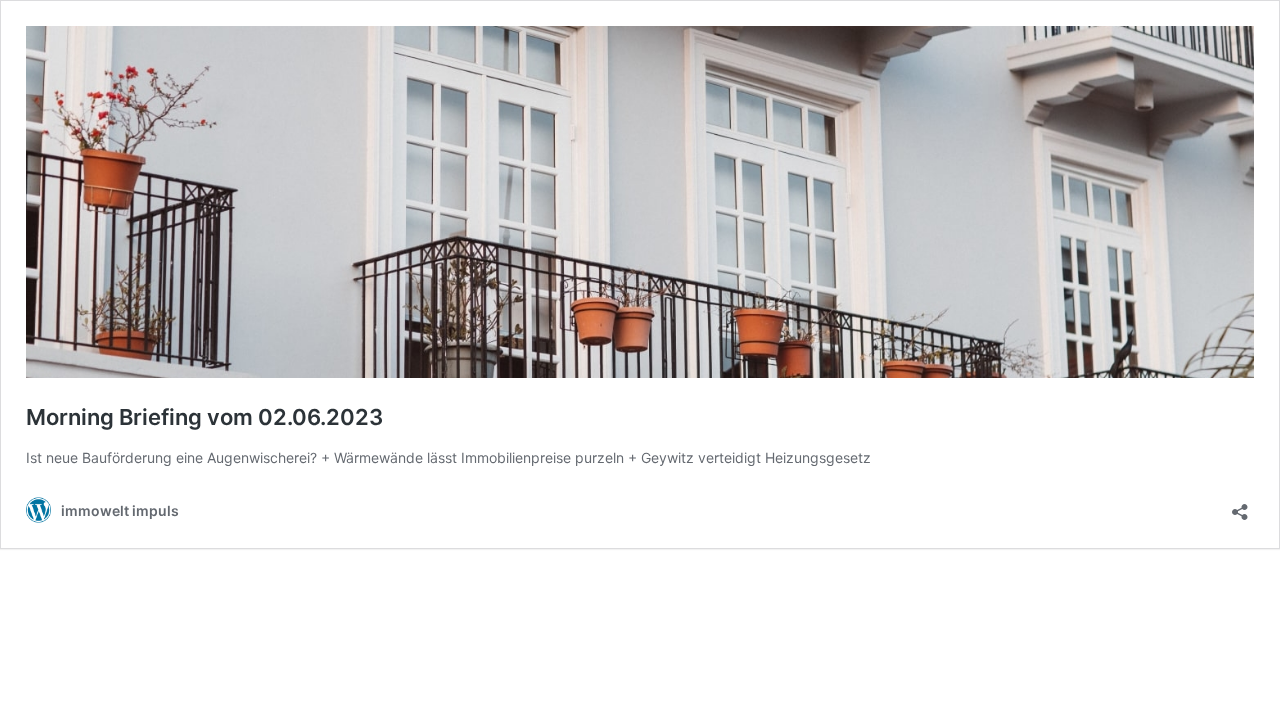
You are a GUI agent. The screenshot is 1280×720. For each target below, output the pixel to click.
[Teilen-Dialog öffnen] (1240, 505)
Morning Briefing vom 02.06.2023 (204, 417)
